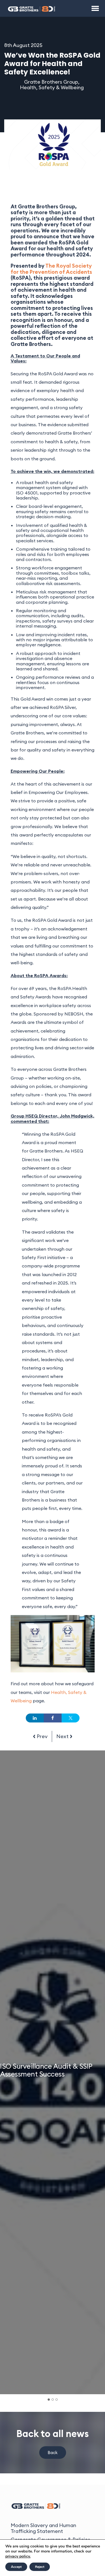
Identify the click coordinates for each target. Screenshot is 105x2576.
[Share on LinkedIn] (35, 1718)
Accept (16, 2567)
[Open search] (80, 8)
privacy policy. (18, 2556)
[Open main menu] (95, 8)
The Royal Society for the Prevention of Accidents (51, 269)
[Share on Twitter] (71, 1718)
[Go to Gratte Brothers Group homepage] (32, 8)
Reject (40, 2567)
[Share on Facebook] (53, 1718)
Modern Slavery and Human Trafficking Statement (43, 2528)
